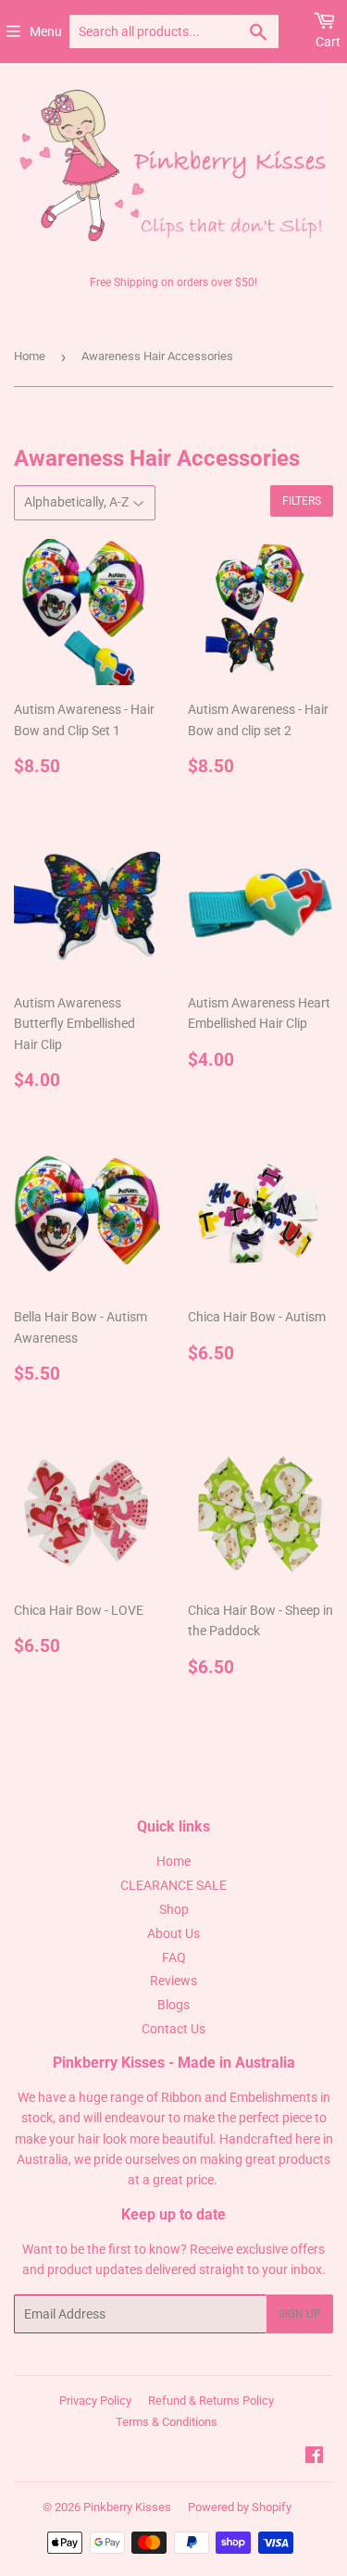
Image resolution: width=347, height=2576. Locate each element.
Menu (46, 31)
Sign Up (300, 2314)
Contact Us (173, 2029)
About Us (173, 1933)
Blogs (173, 2005)
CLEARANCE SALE (173, 1885)
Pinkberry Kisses (127, 2507)
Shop (174, 1909)
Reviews (173, 1981)
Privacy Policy (95, 2401)
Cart (328, 42)
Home (30, 356)
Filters (302, 501)
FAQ (174, 1957)
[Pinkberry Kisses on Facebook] (314, 2457)
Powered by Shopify (240, 2507)
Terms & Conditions (167, 2422)
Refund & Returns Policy (211, 2401)
